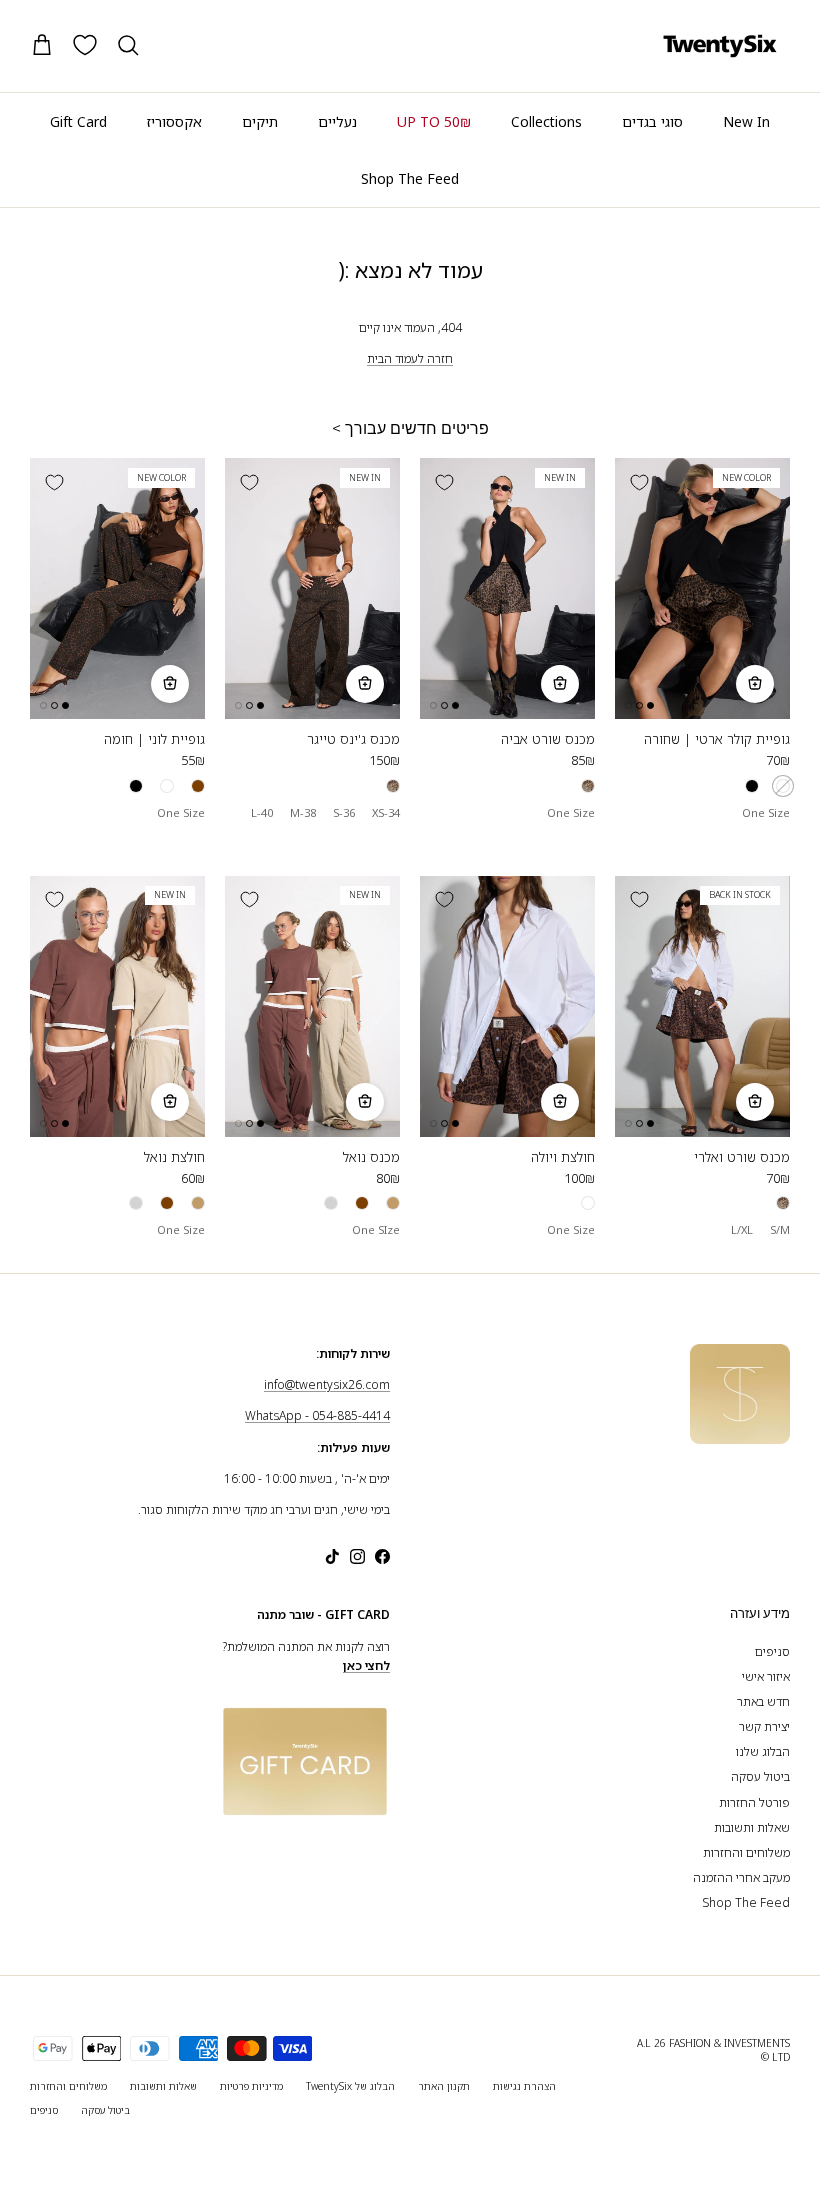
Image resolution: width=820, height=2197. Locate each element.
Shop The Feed (410, 178)
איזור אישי (766, 1676)
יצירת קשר (764, 1726)
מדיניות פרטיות (251, 2086)
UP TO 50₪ (434, 121)
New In (746, 121)
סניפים (772, 1651)
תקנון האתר (444, 2086)
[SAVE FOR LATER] (639, 482)
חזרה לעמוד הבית (410, 358)
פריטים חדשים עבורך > (410, 428)
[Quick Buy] (755, 684)
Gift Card (78, 121)
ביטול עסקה (760, 1776)
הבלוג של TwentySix (350, 2086)
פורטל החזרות (754, 1802)
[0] (85, 45)
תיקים (260, 121)
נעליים (337, 121)
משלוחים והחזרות (746, 1852)
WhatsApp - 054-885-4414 (317, 1415)
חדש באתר (763, 1701)
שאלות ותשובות (752, 1827)
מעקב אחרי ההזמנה (741, 1877)
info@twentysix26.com (327, 1384)
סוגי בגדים (652, 121)
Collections (546, 121)
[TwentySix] (720, 46)
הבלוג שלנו (763, 1751)
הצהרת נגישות (524, 2086)
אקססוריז (174, 121)
